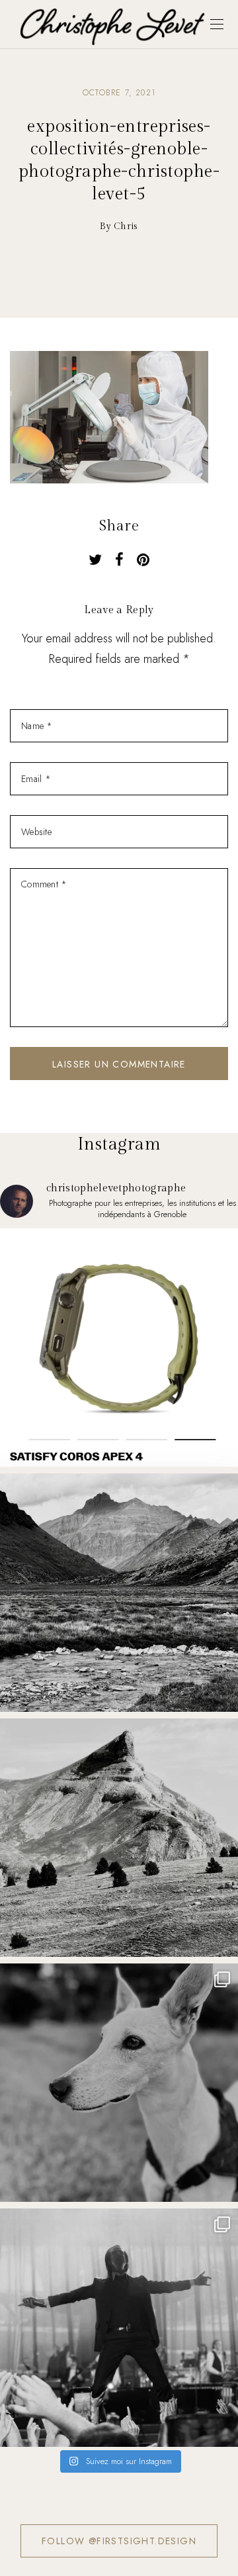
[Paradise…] (119, 1593)
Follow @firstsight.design (119, 2541)
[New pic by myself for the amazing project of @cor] (119, 1348)
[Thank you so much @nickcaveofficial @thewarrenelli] (119, 2328)
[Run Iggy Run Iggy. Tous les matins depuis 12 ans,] (119, 2083)
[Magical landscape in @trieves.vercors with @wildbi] (119, 1838)
